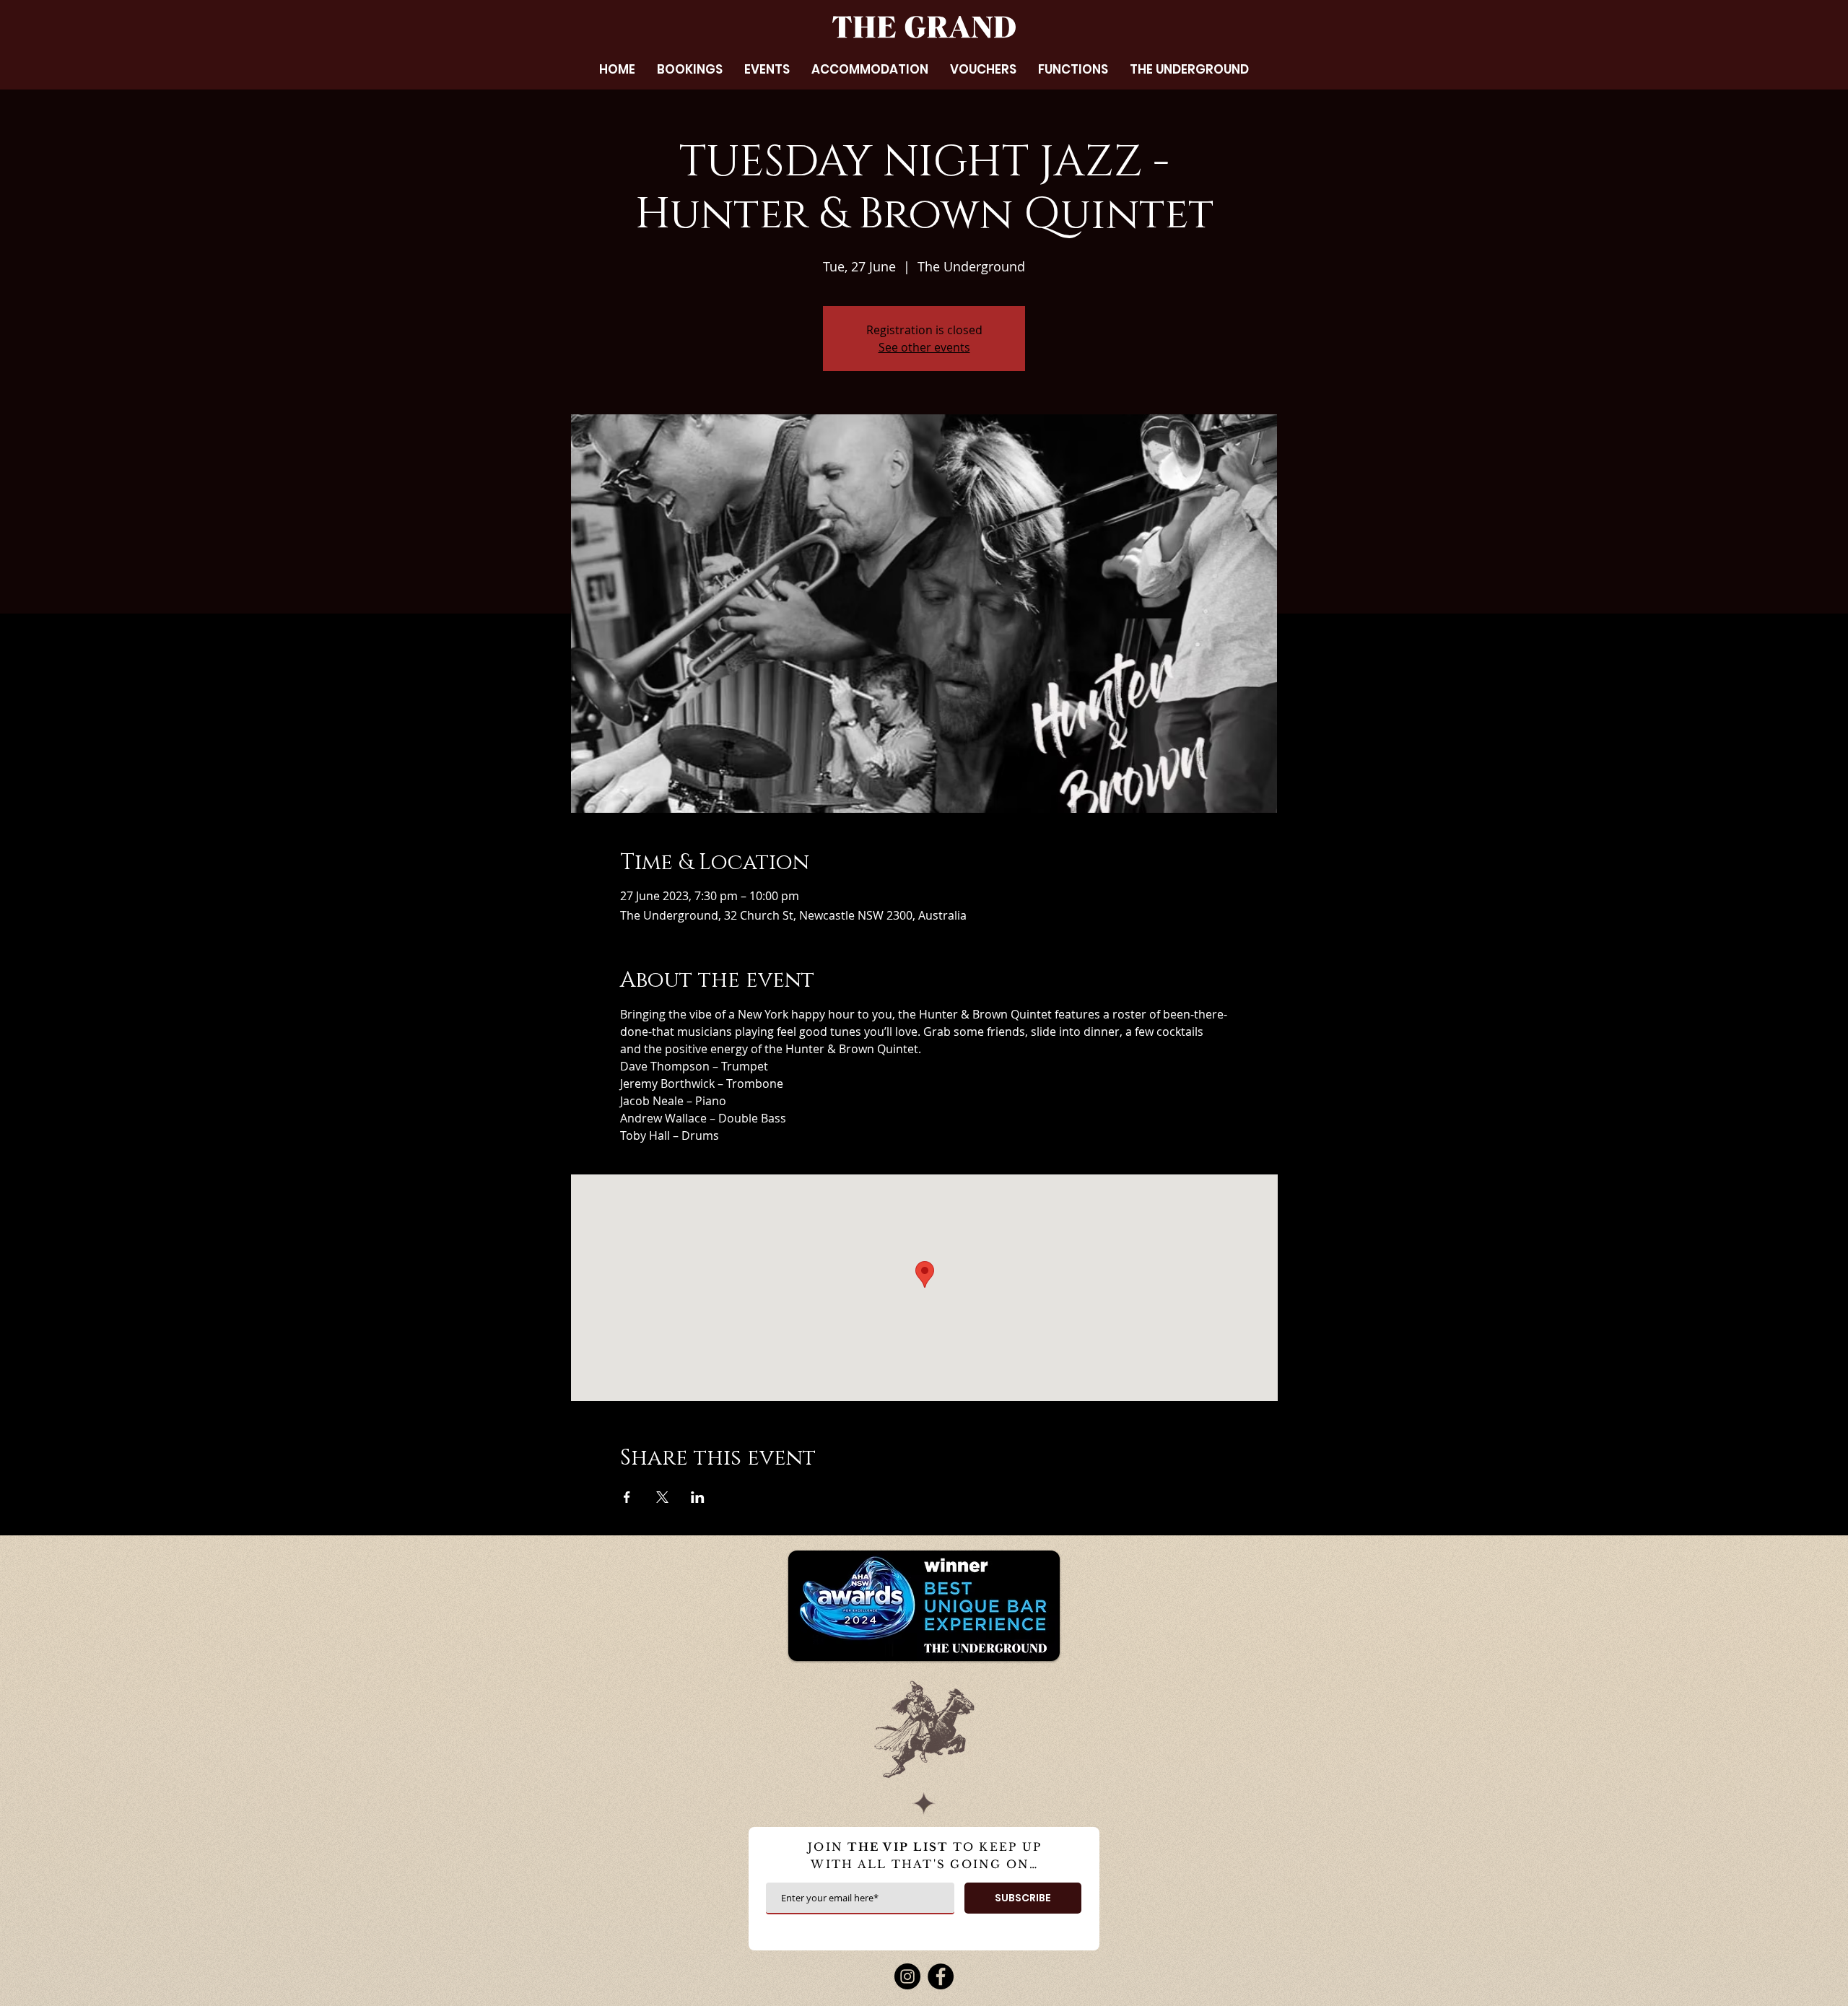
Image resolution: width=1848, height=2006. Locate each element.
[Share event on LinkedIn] (698, 1497)
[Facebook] (941, 1976)
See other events (924, 347)
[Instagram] (907, 1976)
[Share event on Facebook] (627, 1497)
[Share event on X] (662, 1497)
